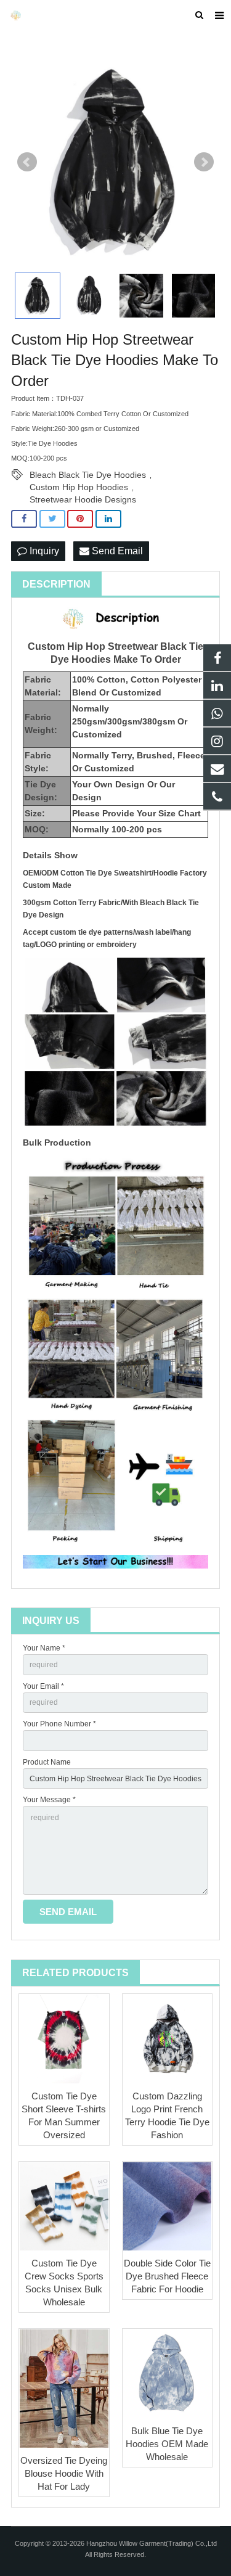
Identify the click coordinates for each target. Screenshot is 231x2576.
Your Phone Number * (59, 1724)
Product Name (47, 1762)
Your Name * (44, 1648)
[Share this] (24, 519)
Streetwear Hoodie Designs (83, 499)
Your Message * (49, 1800)
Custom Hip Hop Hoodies (79, 487)
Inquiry (43, 551)
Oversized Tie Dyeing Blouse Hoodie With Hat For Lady (64, 2473)
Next (204, 162)
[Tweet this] (52, 519)
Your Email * (43, 1686)
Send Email (116, 551)
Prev (27, 162)
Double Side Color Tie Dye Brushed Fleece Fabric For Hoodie (167, 2276)
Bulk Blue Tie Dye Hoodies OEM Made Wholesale (167, 2444)
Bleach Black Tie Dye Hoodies (88, 475)
